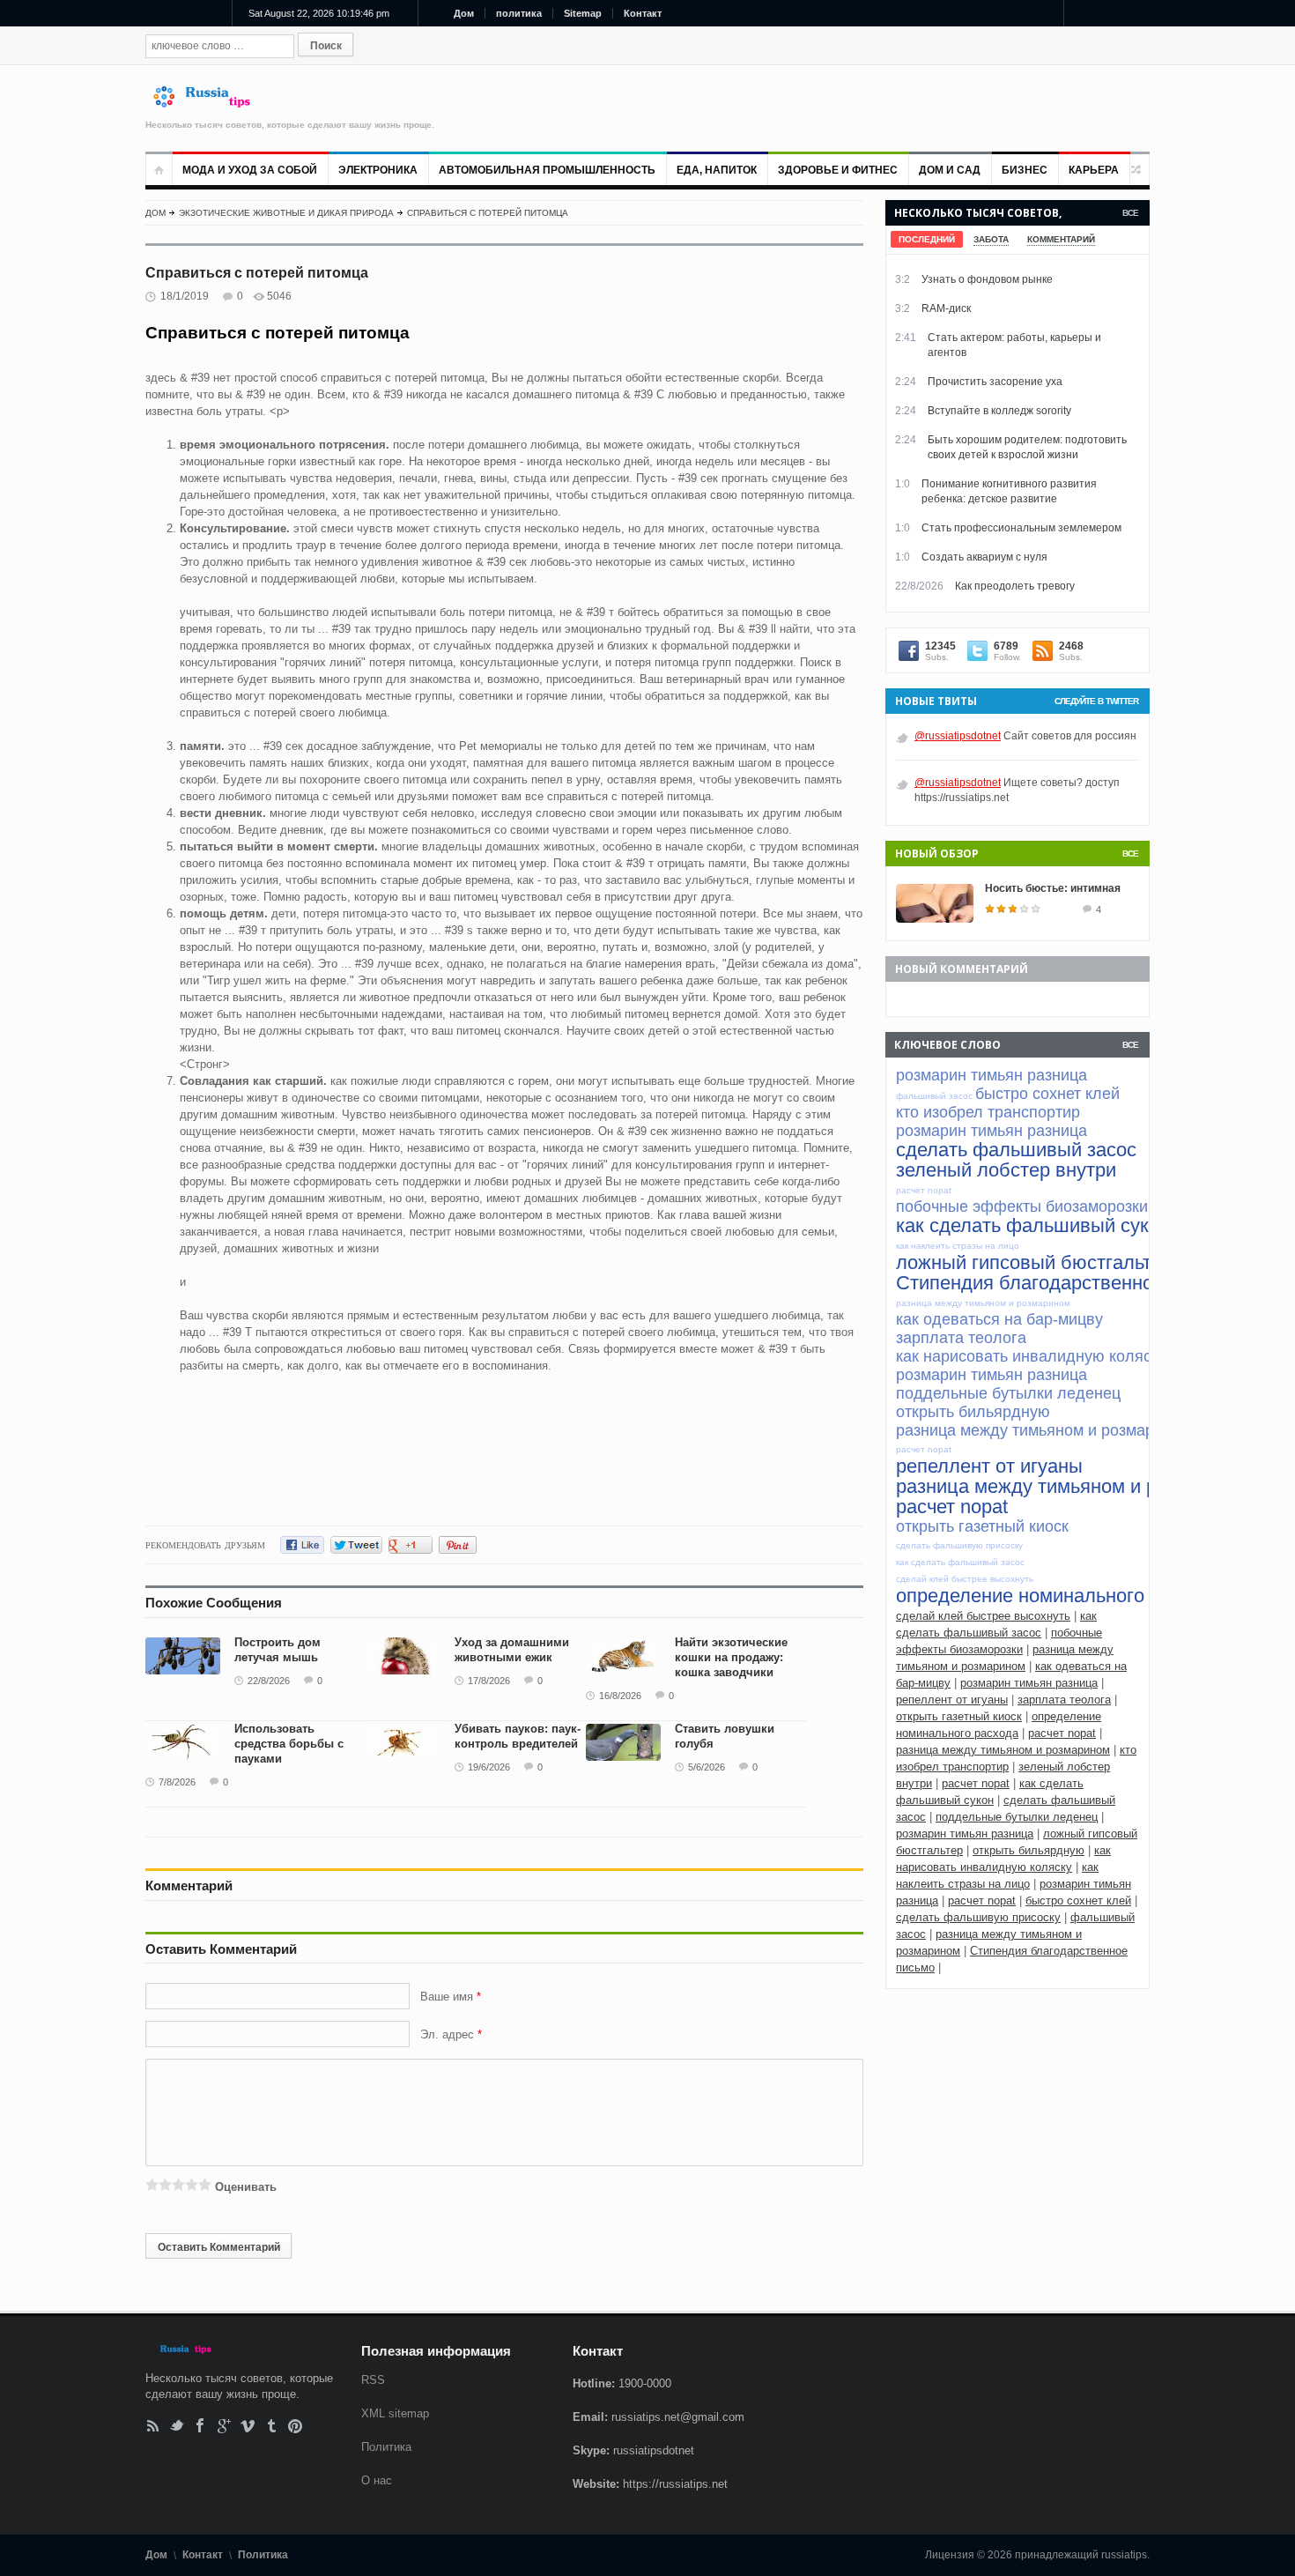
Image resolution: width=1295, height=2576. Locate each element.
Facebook (200, 2426)
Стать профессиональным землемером (1021, 528)
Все (1130, 213)
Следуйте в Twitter (1096, 701)
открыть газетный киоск (959, 1716)
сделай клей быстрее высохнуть (983, 1616)
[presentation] (927, 239)
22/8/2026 (269, 1681)
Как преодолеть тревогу (1015, 586)
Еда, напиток (717, 170)
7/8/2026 (177, 1782)
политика (519, 13)
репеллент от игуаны (952, 1700)
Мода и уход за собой (250, 170)
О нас (377, 2480)
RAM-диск (946, 308)
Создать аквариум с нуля (984, 557)
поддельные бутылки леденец (1017, 1817)
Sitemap (583, 13)
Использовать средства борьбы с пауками (289, 1744)
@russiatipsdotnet (958, 736)
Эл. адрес (447, 2034)
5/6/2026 (707, 1767)
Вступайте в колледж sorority (999, 411)
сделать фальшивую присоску (978, 1917)
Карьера (1094, 170)
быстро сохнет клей (1078, 1900)
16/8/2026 (620, 1696)
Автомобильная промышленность (547, 170)
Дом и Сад (950, 170)
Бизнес (1025, 170)
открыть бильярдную (1029, 1850)
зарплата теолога (1064, 1700)
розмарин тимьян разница (1029, 1683)
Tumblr (272, 2426)
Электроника (378, 170)
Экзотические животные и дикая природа (286, 213)
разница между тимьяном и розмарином (1003, 1750)
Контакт (643, 13)
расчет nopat (1062, 1733)
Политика (386, 2447)
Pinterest (296, 2426)
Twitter (177, 2426)
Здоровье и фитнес (838, 170)
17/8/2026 (489, 1681)
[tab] (927, 239)
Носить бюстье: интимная (1053, 888)
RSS (153, 2426)
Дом (464, 13)
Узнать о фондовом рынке (987, 279)
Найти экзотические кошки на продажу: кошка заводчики (731, 1657)
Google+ (224, 2426)
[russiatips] (210, 104)
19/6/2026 (489, 1767)
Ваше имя (448, 1997)
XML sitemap (395, 2413)
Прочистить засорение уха (995, 382)
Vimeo (248, 2426)
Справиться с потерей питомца (488, 213)
